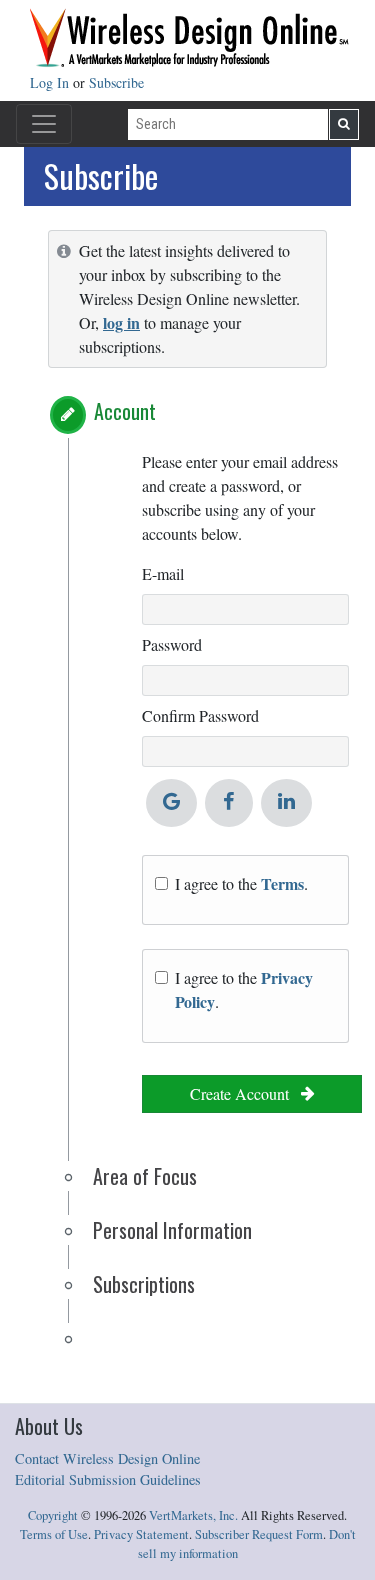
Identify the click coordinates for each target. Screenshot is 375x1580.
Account (125, 411)
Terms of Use (54, 1534)
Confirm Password (200, 715)
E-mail (163, 573)
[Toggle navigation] (44, 124)
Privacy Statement (141, 1534)
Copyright (53, 1515)
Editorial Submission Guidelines (108, 1479)
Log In (51, 82)
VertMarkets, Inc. (193, 1515)
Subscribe (116, 82)
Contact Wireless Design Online (107, 1458)
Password (172, 644)
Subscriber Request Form (259, 1534)
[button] (68, 415)
